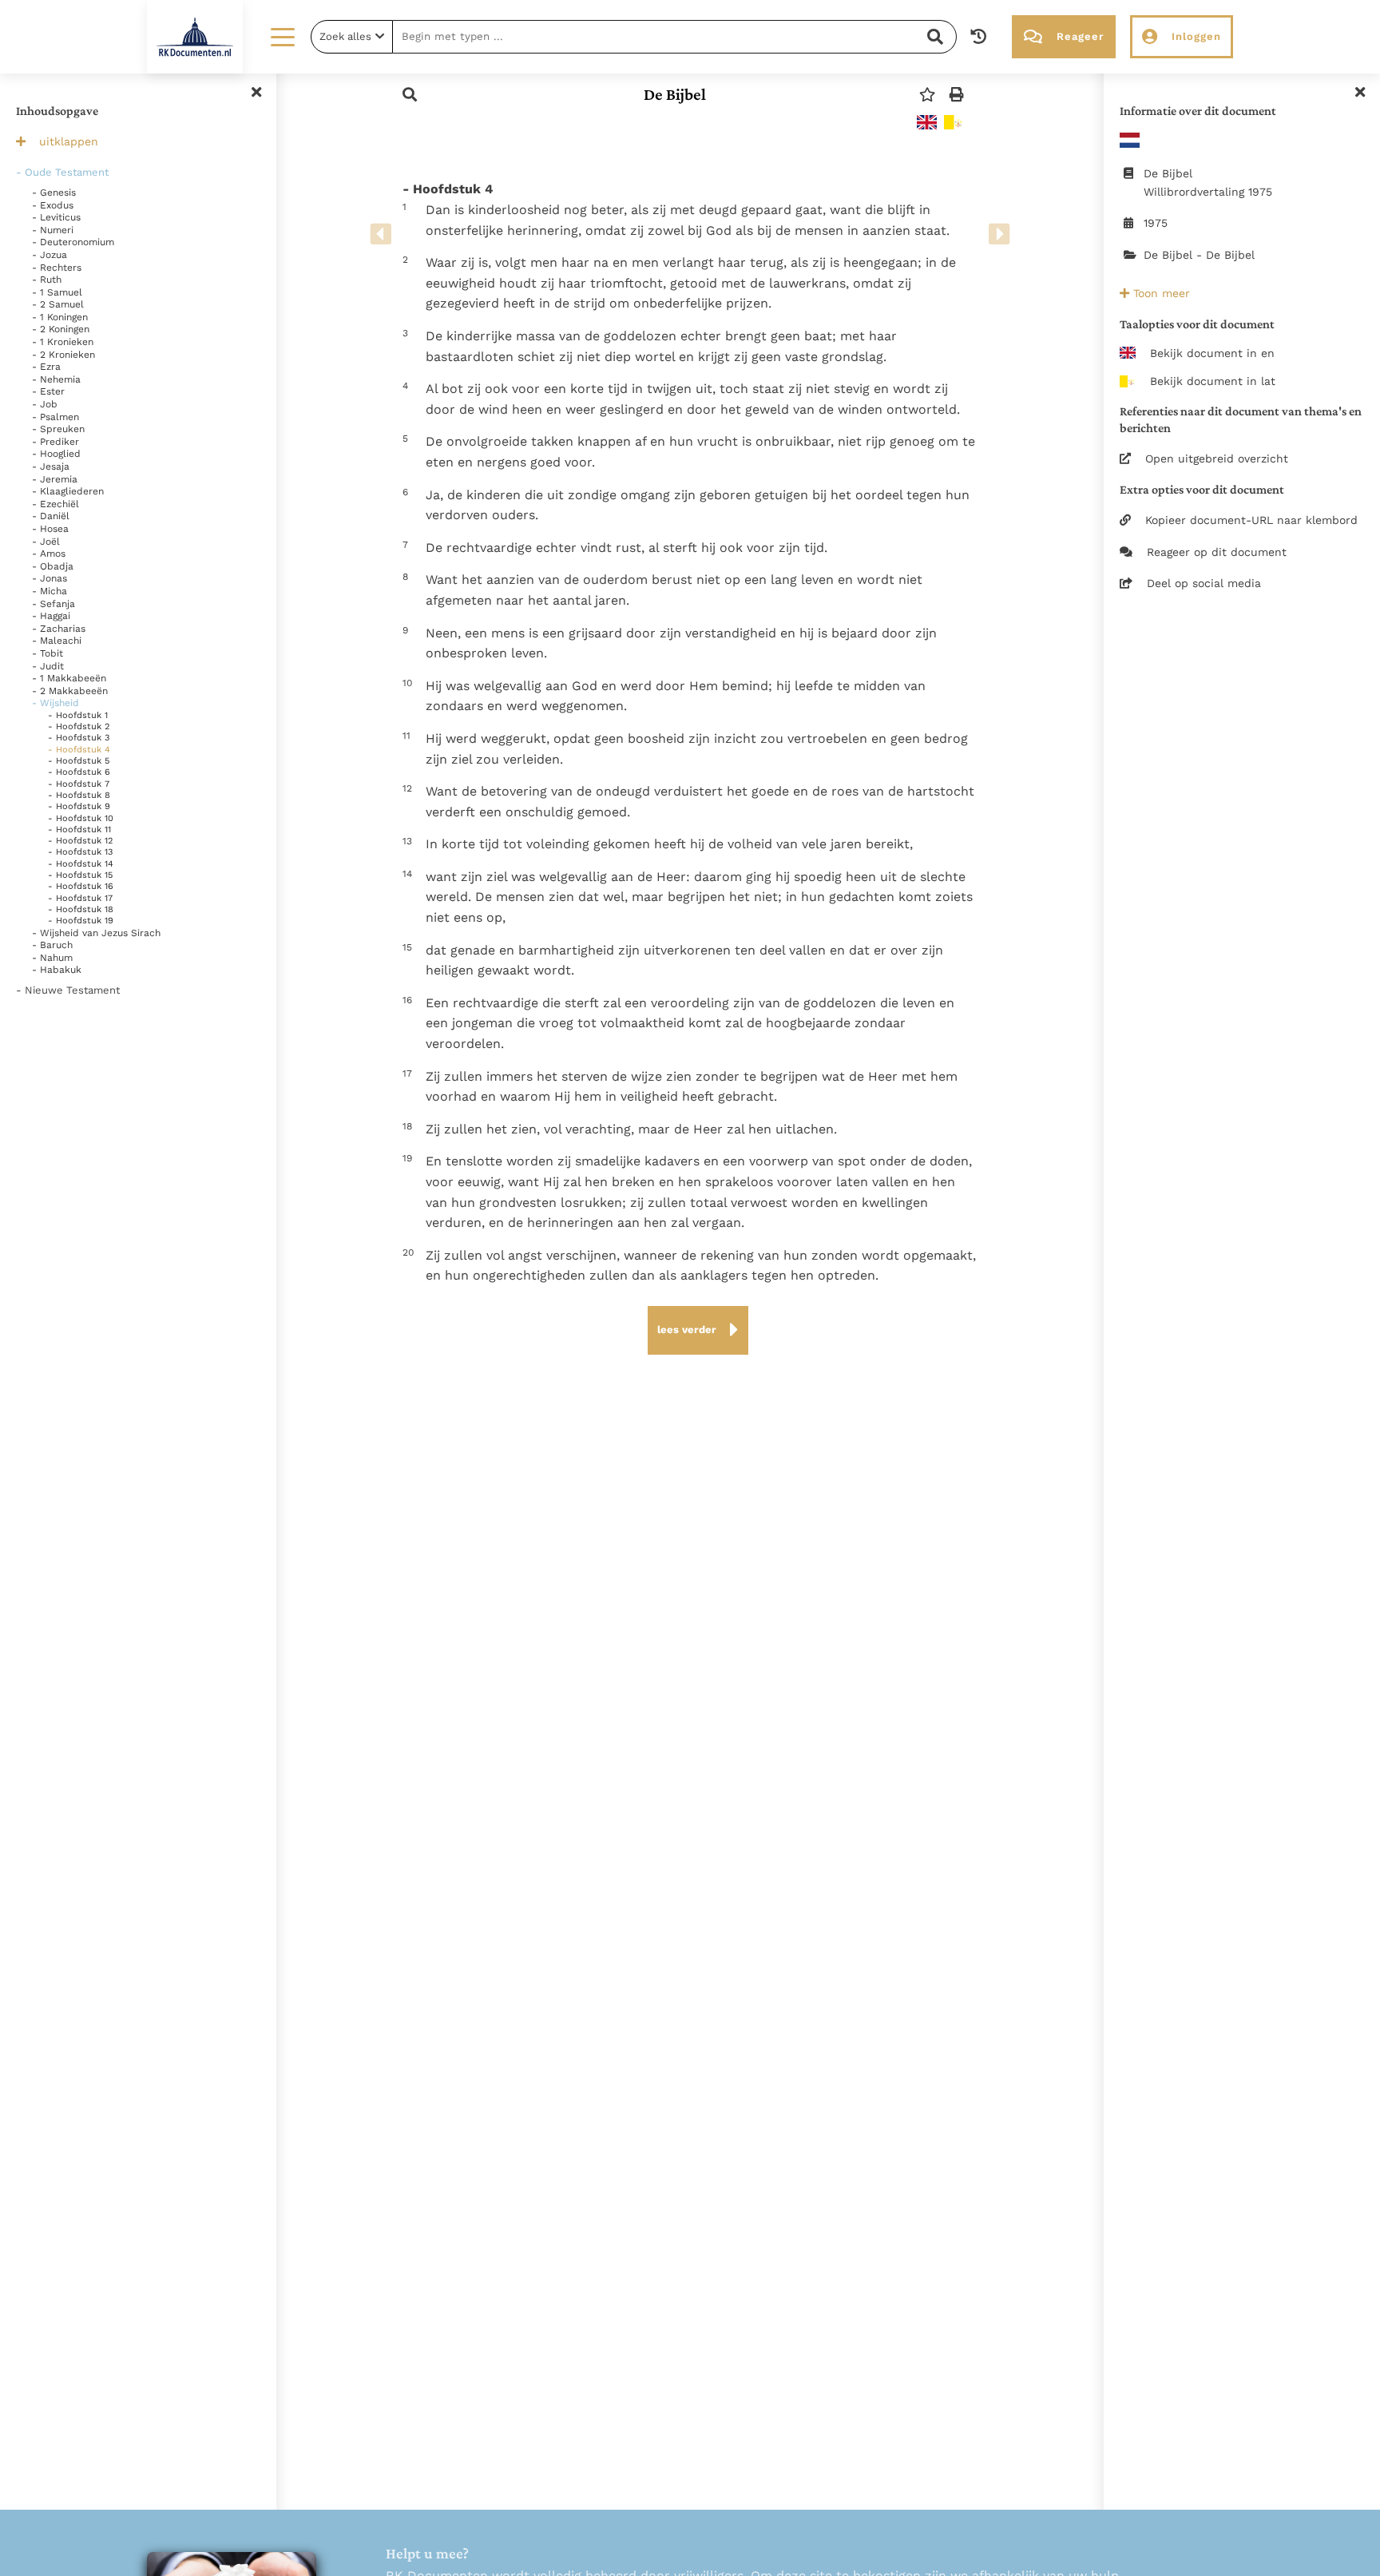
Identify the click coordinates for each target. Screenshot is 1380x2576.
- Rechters (57, 268)
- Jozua (50, 255)
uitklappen (69, 141)
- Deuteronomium (73, 242)
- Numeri (53, 230)
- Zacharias (59, 629)
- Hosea (50, 529)
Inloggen (1196, 36)
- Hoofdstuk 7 (79, 784)
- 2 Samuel (58, 304)
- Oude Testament (62, 172)
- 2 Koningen (61, 329)
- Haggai (51, 616)
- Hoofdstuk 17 (80, 898)
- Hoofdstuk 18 (81, 909)
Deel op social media (1204, 583)
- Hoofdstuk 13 (80, 852)
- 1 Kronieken (63, 342)
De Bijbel (675, 94)
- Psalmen (56, 417)
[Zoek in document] (410, 95)
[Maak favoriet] (927, 95)
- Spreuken (58, 429)
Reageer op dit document (1217, 552)
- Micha (50, 591)
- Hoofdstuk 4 (79, 750)
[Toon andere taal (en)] (927, 122)
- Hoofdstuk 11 (79, 830)
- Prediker (56, 442)
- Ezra (46, 367)
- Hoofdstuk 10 (81, 818)
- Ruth (47, 280)
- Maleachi (57, 641)
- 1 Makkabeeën (69, 678)
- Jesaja (51, 466)
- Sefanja (54, 604)
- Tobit (48, 653)
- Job (45, 404)
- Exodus (53, 205)
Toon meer (1160, 293)
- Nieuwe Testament (68, 990)
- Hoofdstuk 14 (81, 864)
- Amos (49, 554)
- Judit (48, 666)
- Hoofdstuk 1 (78, 715)
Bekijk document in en (1212, 353)
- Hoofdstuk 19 (81, 921)
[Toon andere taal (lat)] (954, 122)
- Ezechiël (56, 504)
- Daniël (51, 516)
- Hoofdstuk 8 (79, 795)
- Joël (46, 542)
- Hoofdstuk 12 (80, 841)
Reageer (1080, 36)
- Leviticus (56, 217)
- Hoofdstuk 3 (79, 738)
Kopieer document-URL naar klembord (1251, 520)
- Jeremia (55, 479)
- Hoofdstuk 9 (79, 806)
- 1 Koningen (60, 317)
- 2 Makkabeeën (70, 691)
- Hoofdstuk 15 (80, 875)
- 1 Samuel (57, 292)
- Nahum (52, 958)
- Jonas (50, 578)
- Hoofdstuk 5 (79, 761)
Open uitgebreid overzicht (1217, 458)
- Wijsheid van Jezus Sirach (96, 933)
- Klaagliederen (68, 491)
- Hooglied (56, 454)
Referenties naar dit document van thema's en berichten (1241, 419)
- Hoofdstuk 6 (79, 772)
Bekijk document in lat (1213, 381)
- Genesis (54, 193)
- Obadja (53, 566)
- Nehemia (56, 379)
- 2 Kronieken (63, 355)
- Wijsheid (56, 703)
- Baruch (52, 945)
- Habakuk (57, 970)
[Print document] (957, 95)
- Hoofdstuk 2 (79, 726)
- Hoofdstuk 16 (81, 886)
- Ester (48, 391)
